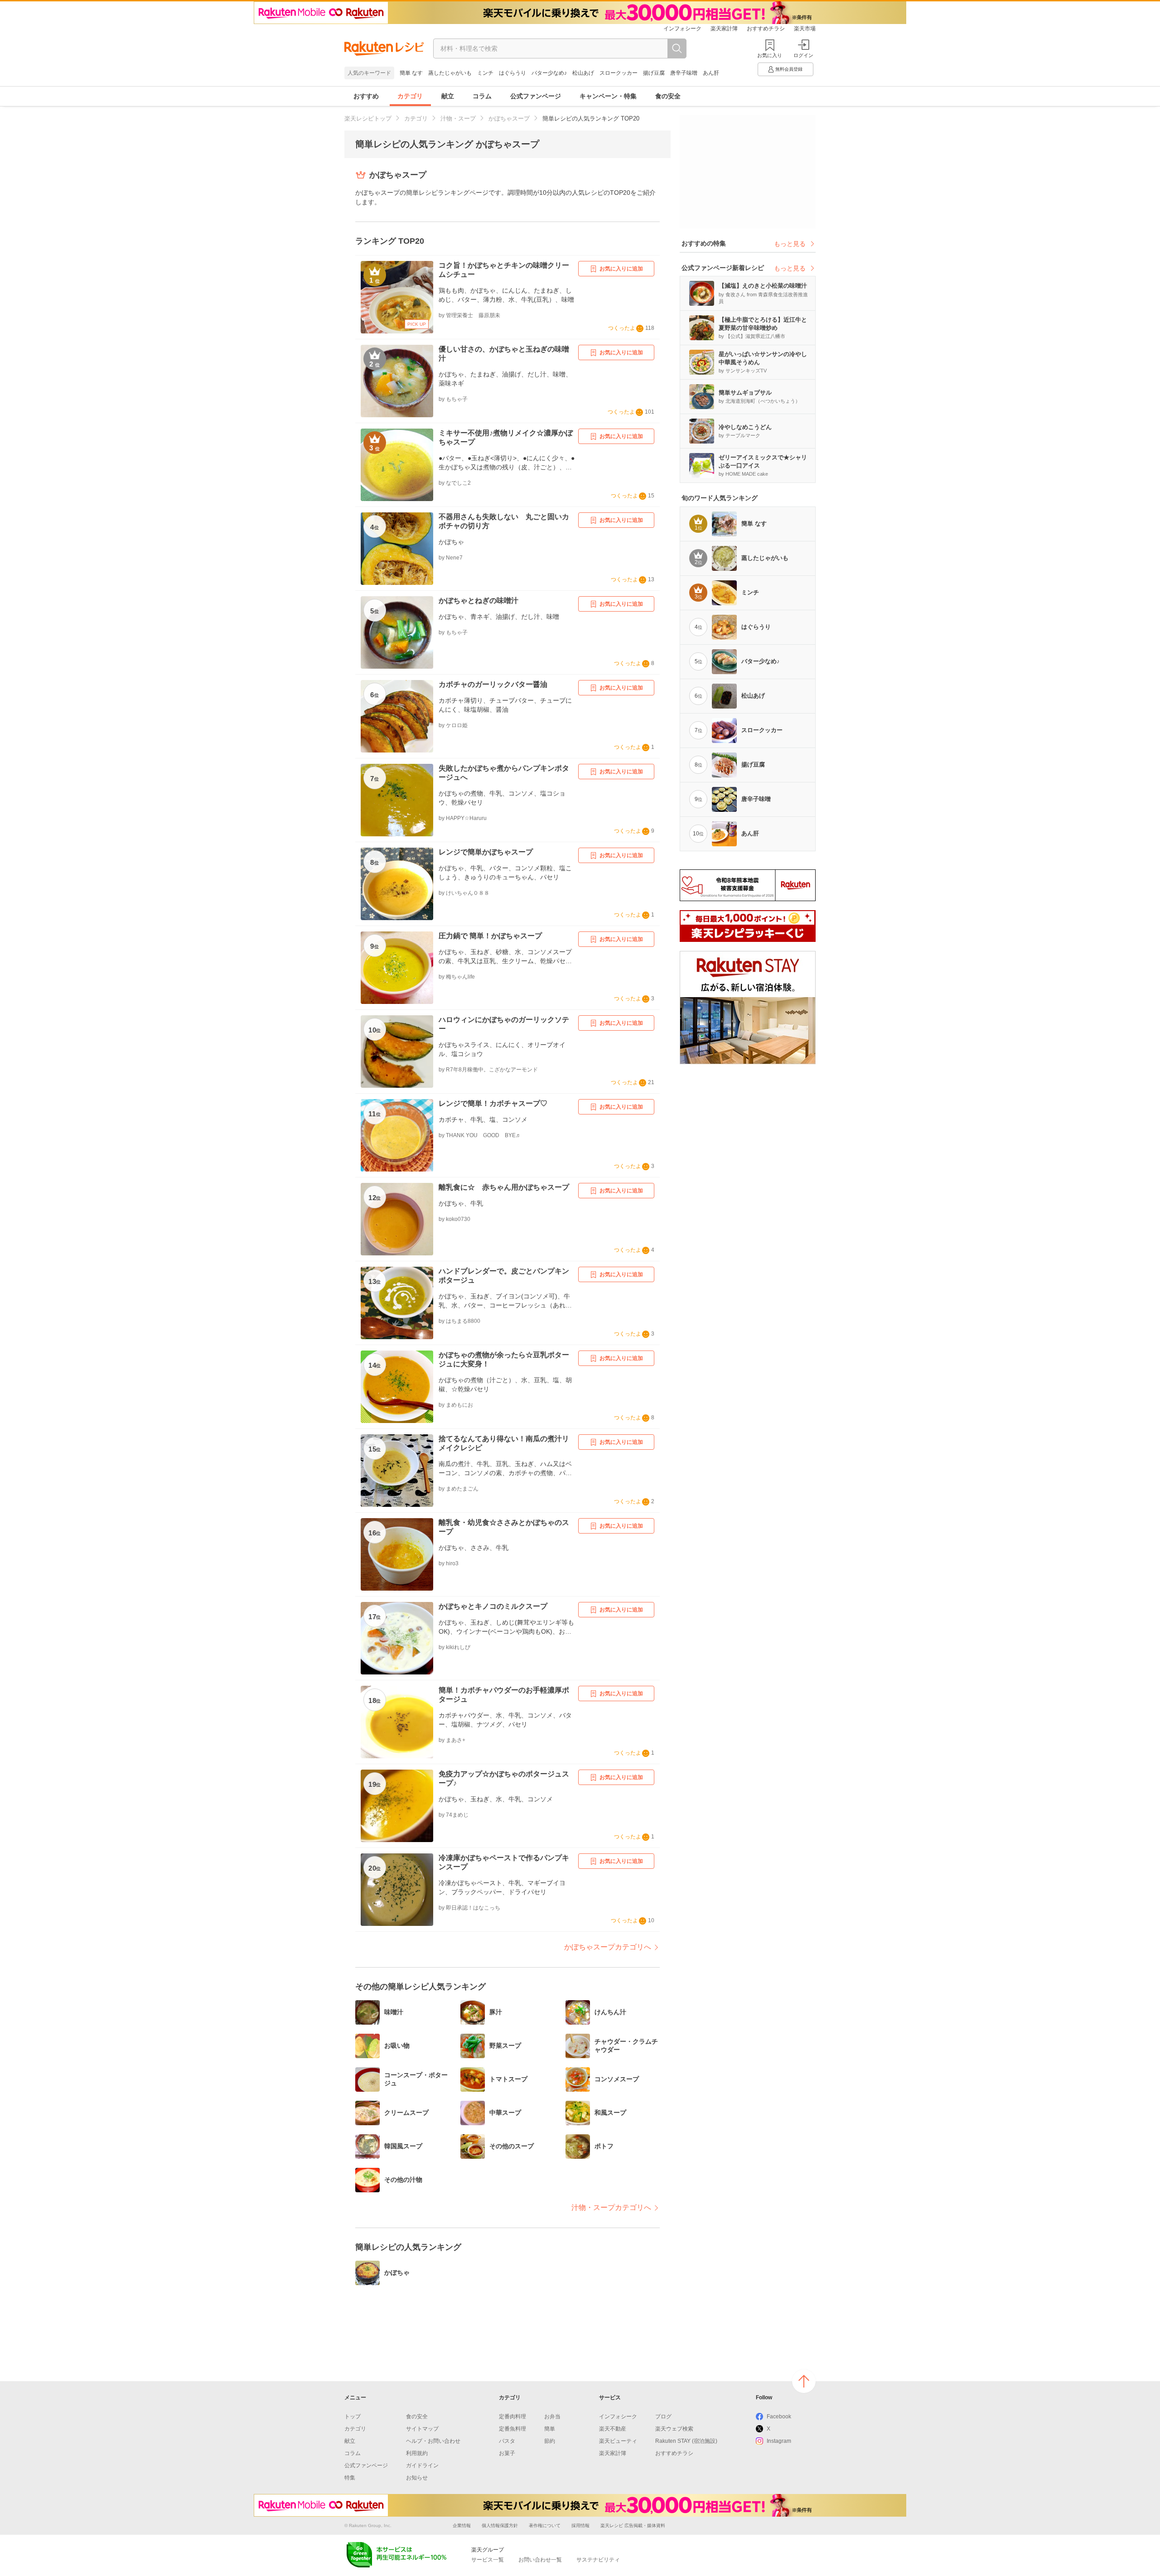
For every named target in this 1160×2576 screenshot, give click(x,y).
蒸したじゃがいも (450, 73)
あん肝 (711, 73)
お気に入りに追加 (621, 269)
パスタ (507, 2441)
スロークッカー (619, 73)
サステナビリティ (598, 2560)
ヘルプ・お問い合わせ (433, 2441)
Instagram (779, 2441)
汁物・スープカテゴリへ (611, 2207)
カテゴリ (410, 96)
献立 (448, 96)
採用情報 (580, 2525)
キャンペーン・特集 (608, 96)
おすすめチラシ (766, 29)
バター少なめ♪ (549, 73)
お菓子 (507, 2453)
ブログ (663, 2417)
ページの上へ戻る (804, 2381)
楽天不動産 (613, 2429)
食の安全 (668, 96)
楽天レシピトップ (368, 118)
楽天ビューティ (618, 2441)
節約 (550, 2441)
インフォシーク (682, 29)
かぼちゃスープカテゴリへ (608, 1947)
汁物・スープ (458, 118)
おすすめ (366, 96)
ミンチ (485, 73)
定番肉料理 (512, 2417)
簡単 (550, 2429)
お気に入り (770, 55)
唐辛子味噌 (684, 73)
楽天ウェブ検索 (674, 2429)
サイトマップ (422, 2429)
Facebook (779, 2417)
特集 (350, 2478)
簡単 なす (411, 73)
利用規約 (417, 2453)
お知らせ (417, 2478)
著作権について (545, 2525)
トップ (353, 2417)
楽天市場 (805, 29)
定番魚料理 (512, 2429)
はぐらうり (512, 73)
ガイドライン (422, 2465)
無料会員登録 (789, 69)
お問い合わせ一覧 (540, 2560)
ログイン (803, 55)
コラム (482, 96)
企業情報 (462, 2525)
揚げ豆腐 (654, 73)
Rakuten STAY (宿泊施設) (686, 2441)
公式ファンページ (536, 96)
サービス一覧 (488, 2560)
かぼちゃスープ (509, 118)
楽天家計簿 (724, 29)
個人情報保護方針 (500, 2525)
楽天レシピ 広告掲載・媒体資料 (633, 2525)
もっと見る (790, 244)
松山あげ (583, 73)
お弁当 (552, 2417)
